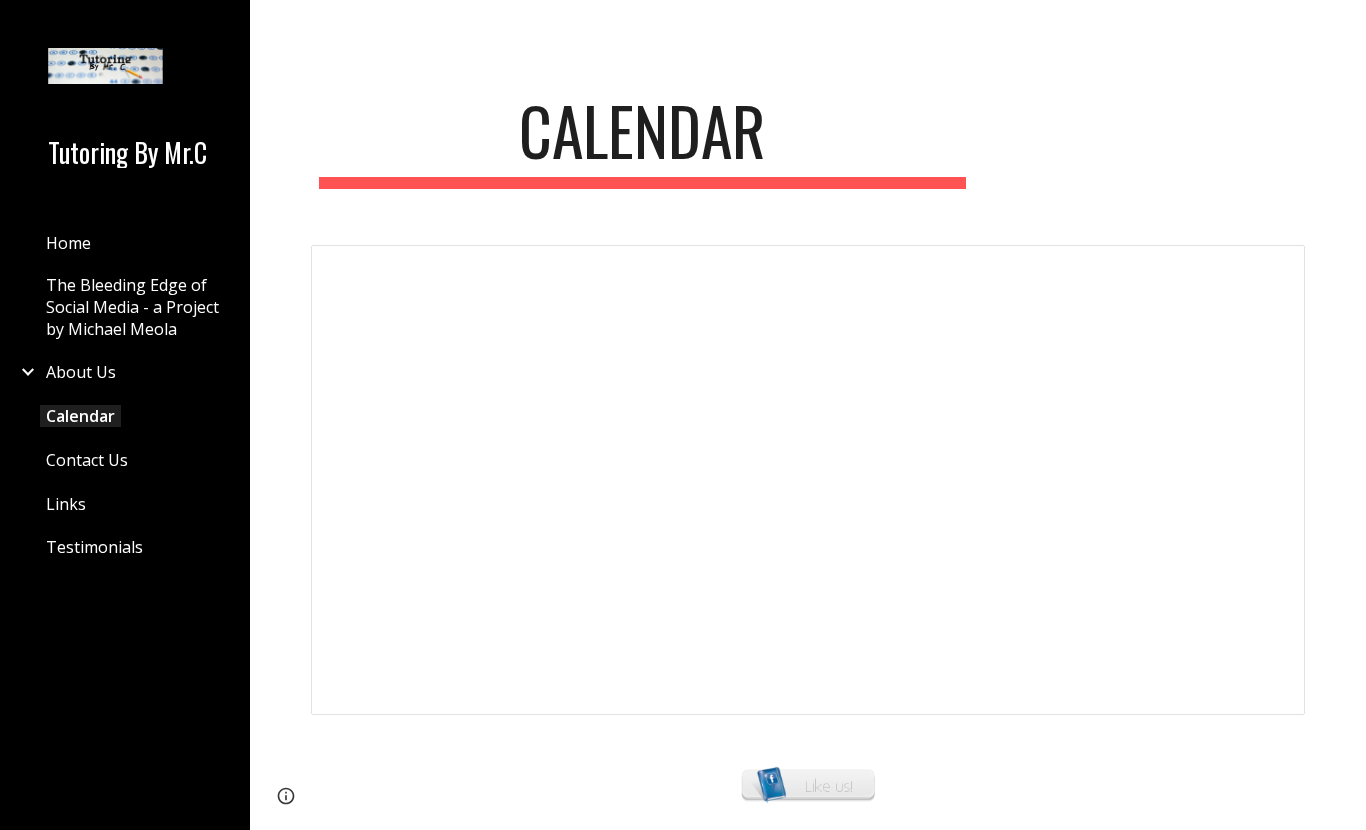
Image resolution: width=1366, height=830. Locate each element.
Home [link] (68, 243)
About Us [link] (81, 372)
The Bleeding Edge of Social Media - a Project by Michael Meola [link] (132, 307)
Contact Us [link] (87, 460)
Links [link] (66, 504)
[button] (1342, 28)
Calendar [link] (80, 416)
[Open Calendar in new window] (1267, 271)
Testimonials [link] (94, 547)
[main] (642, 140)
